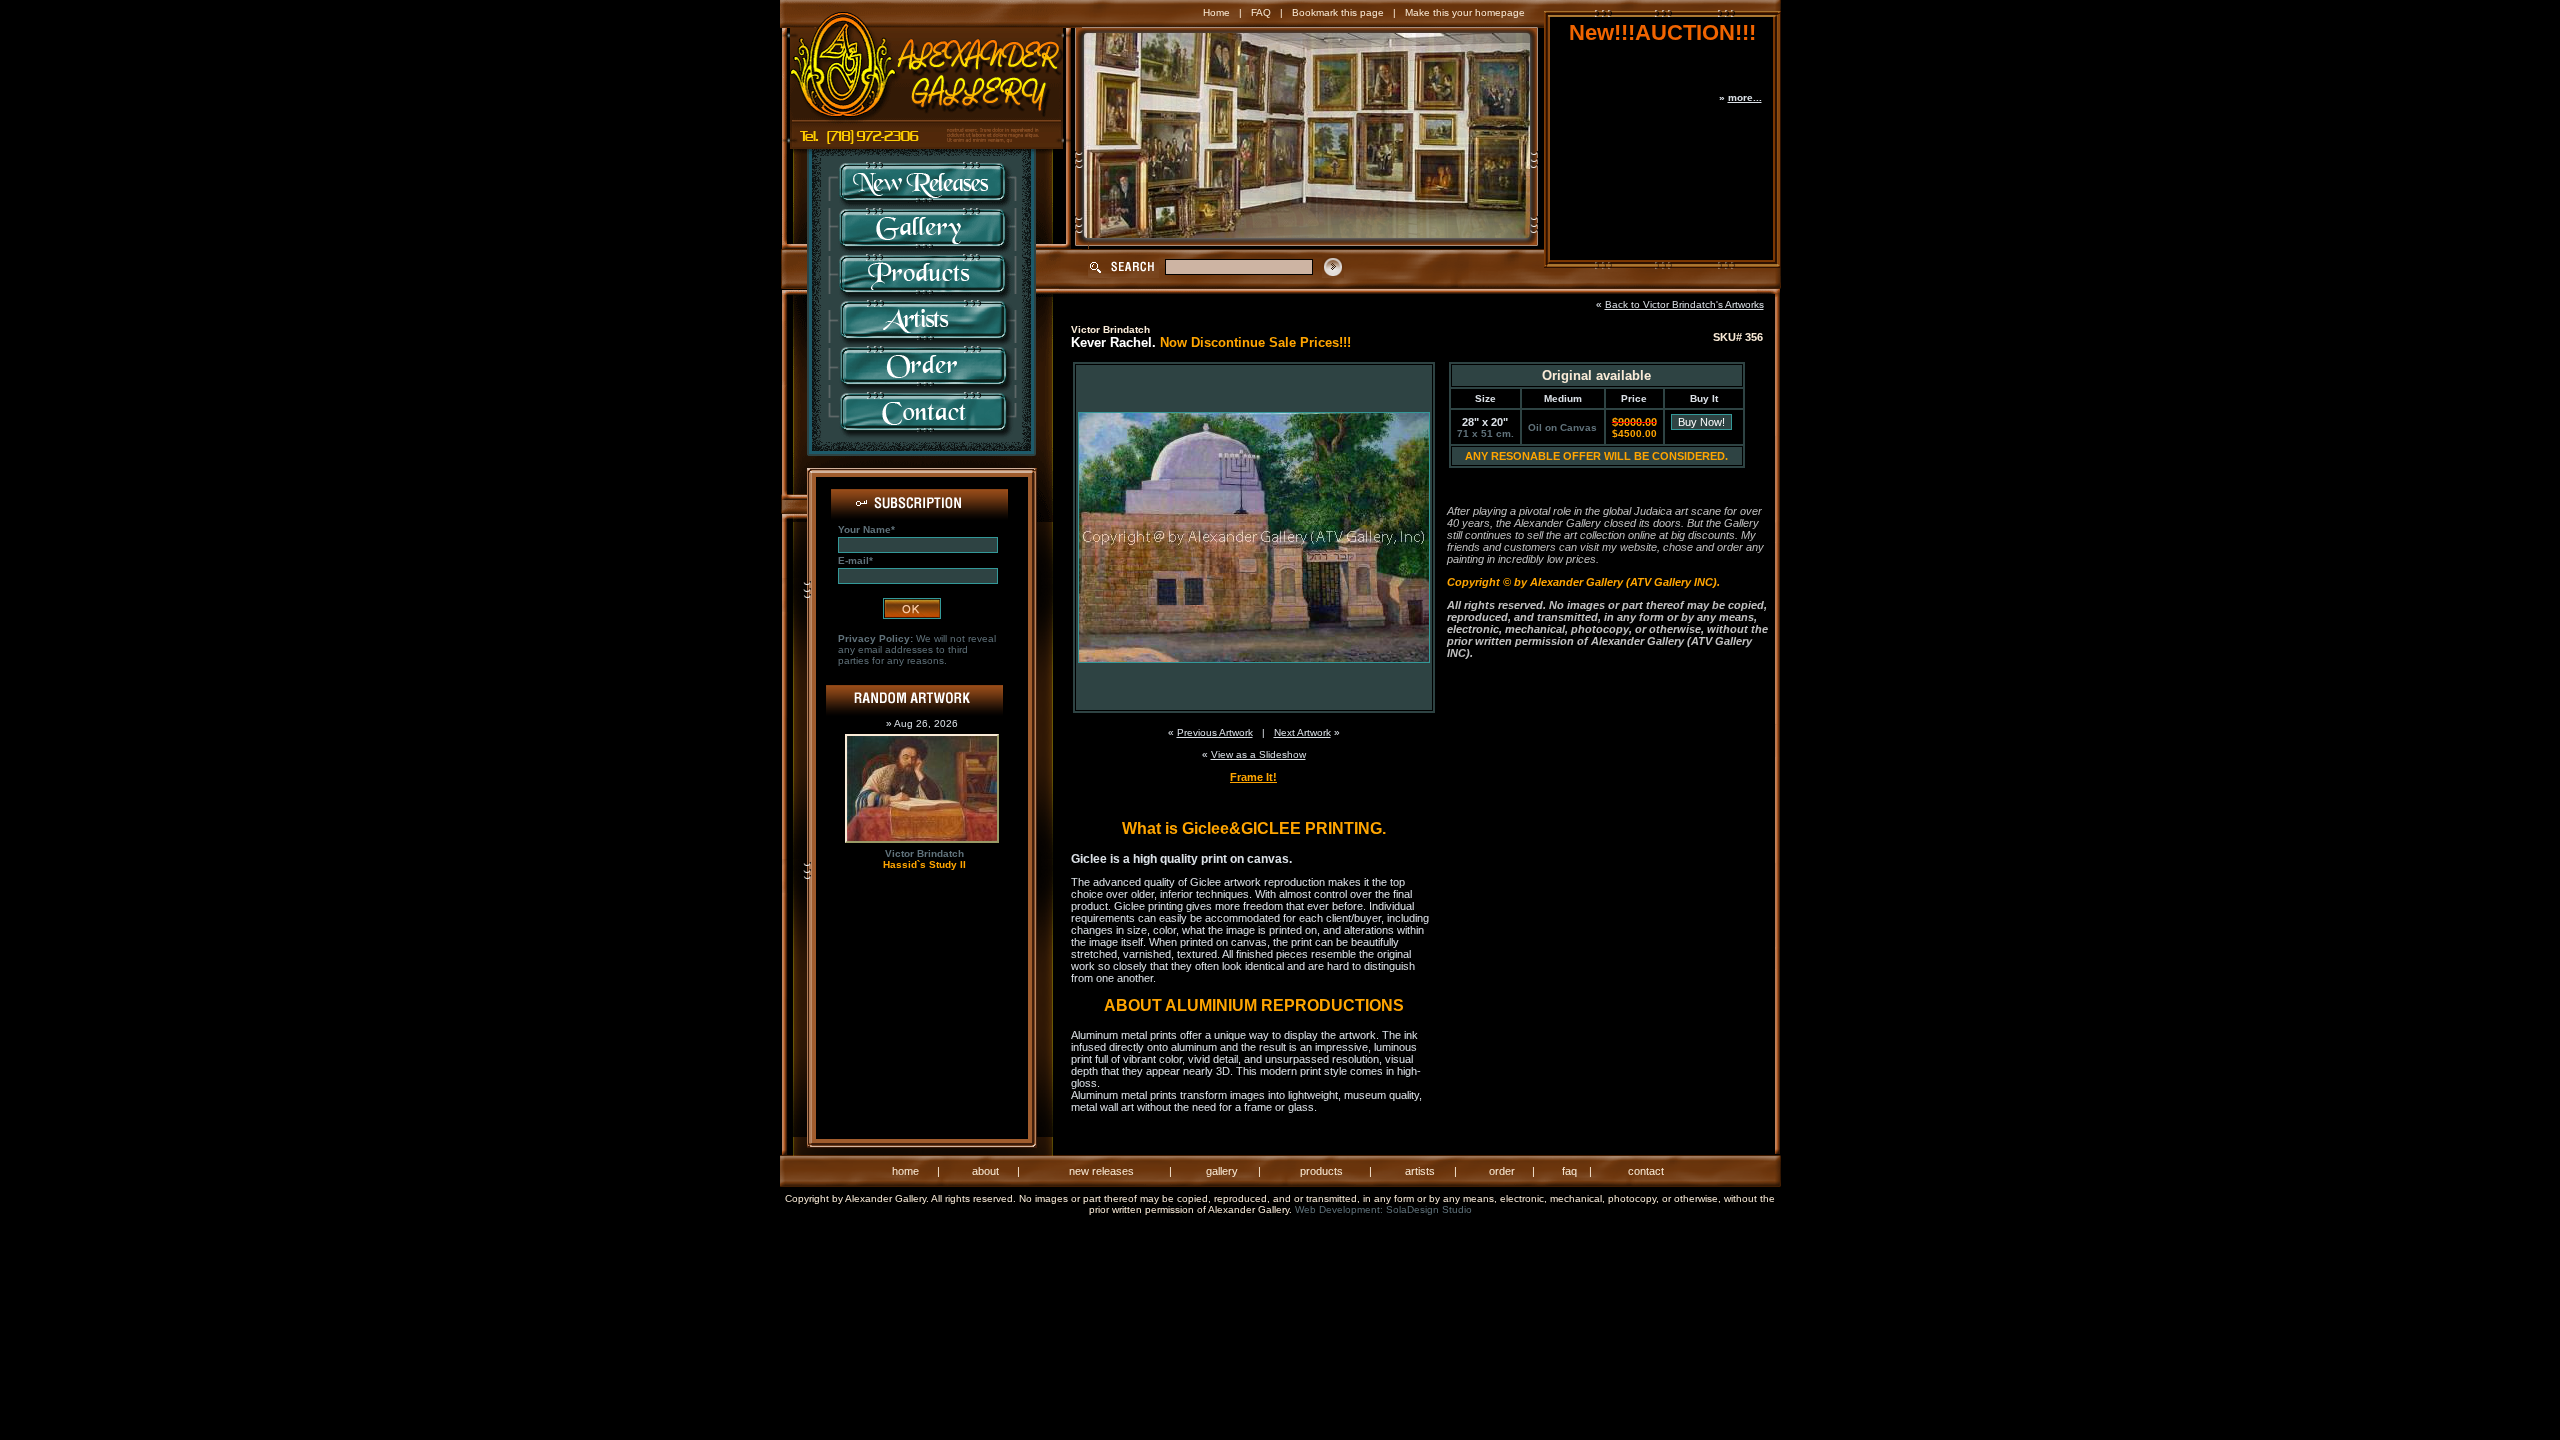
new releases (1101, 1171)
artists (1420, 1171)
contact (1646, 1171)
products (1321, 1171)
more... (1745, 97)
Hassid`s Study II (924, 864)
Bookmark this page (1338, 12)
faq (1569, 1171)
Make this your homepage (1465, 12)
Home (1216, 12)
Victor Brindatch (924, 853)
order (1502, 1171)
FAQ (1261, 12)
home (905, 1171)
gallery (1222, 1171)
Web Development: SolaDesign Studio (1383, 1209)
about (985, 1171)
